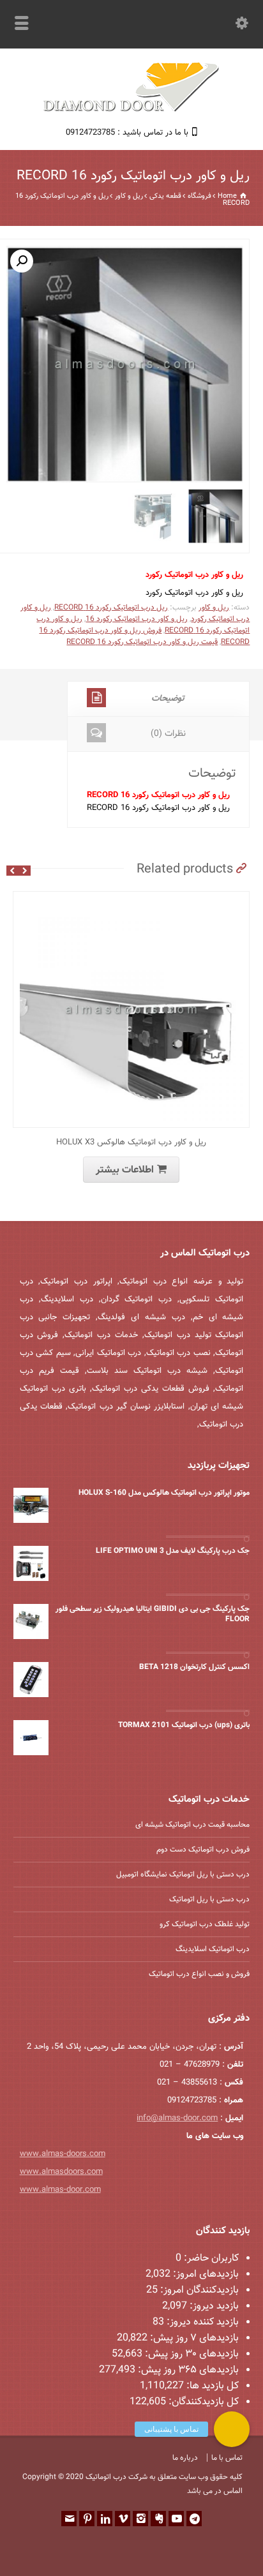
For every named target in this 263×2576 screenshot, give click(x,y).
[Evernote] (158, 2519)
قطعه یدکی (165, 196)
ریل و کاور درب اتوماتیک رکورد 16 (137, 619)
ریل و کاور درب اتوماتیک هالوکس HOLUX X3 (131, 1142)
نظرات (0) (168, 734)
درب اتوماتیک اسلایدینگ (213, 1949)
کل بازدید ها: (211, 2386)
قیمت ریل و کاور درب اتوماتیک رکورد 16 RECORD (142, 642)
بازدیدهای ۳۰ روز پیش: (191, 2354)
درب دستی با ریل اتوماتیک (209, 1899)
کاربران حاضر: (210, 2258)
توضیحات (168, 699)
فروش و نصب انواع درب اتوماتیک (199, 1974)
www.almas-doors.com (63, 2154)
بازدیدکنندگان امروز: (198, 2290)
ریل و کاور (129, 196)
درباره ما (185, 2458)
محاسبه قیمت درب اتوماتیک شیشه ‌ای (192, 1825)
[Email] (69, 2519)
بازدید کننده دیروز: (201, 2322)
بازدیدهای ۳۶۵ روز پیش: (187, 2370)
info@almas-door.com (177, 2118)
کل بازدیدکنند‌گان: (202, 2402)
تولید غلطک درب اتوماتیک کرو (205, 1924)
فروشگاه (199, 196)
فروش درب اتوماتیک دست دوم (203, 1850)
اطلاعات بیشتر (125, 1170)
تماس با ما (227, 2458)
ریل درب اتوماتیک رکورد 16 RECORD (111, 608)
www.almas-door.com (60, 2190)
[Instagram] (140, 2519)
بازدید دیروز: (213, 2306)
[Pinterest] (87, 2519)
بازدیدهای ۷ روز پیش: (193, 2338)
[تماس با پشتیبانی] (232, 2429)
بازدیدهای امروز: (205, 2274)
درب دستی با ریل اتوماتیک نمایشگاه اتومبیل (183, 1875)
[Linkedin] (105, 2519)
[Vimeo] (123, 2519)
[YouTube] (176, 2519)
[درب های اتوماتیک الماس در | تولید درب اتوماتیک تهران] (131, 110)
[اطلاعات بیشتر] (122, 899)
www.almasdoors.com (61, 2172)
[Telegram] (194, 2519)
